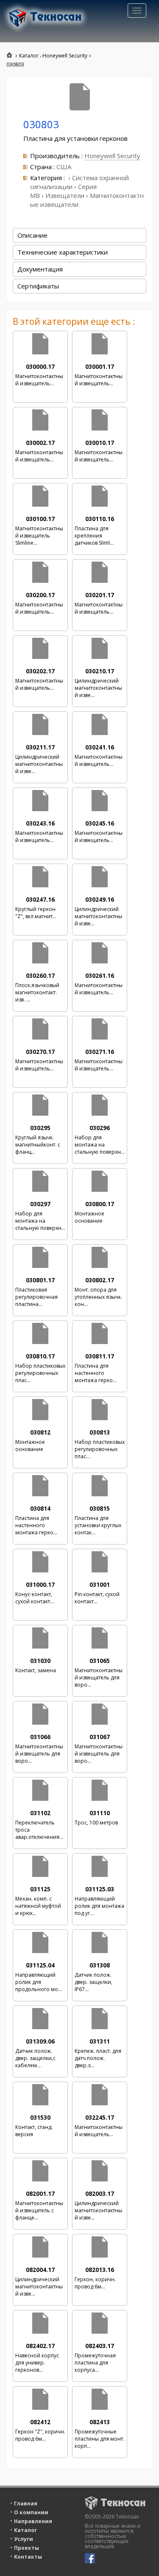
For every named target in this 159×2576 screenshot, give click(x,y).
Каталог (25, 2530)
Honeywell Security (112, 156)
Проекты (26, 2548)
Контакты (28, 2557)
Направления (33, 2521)
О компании (31, 2512)
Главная (26, 2503)
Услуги (24, 2539)
